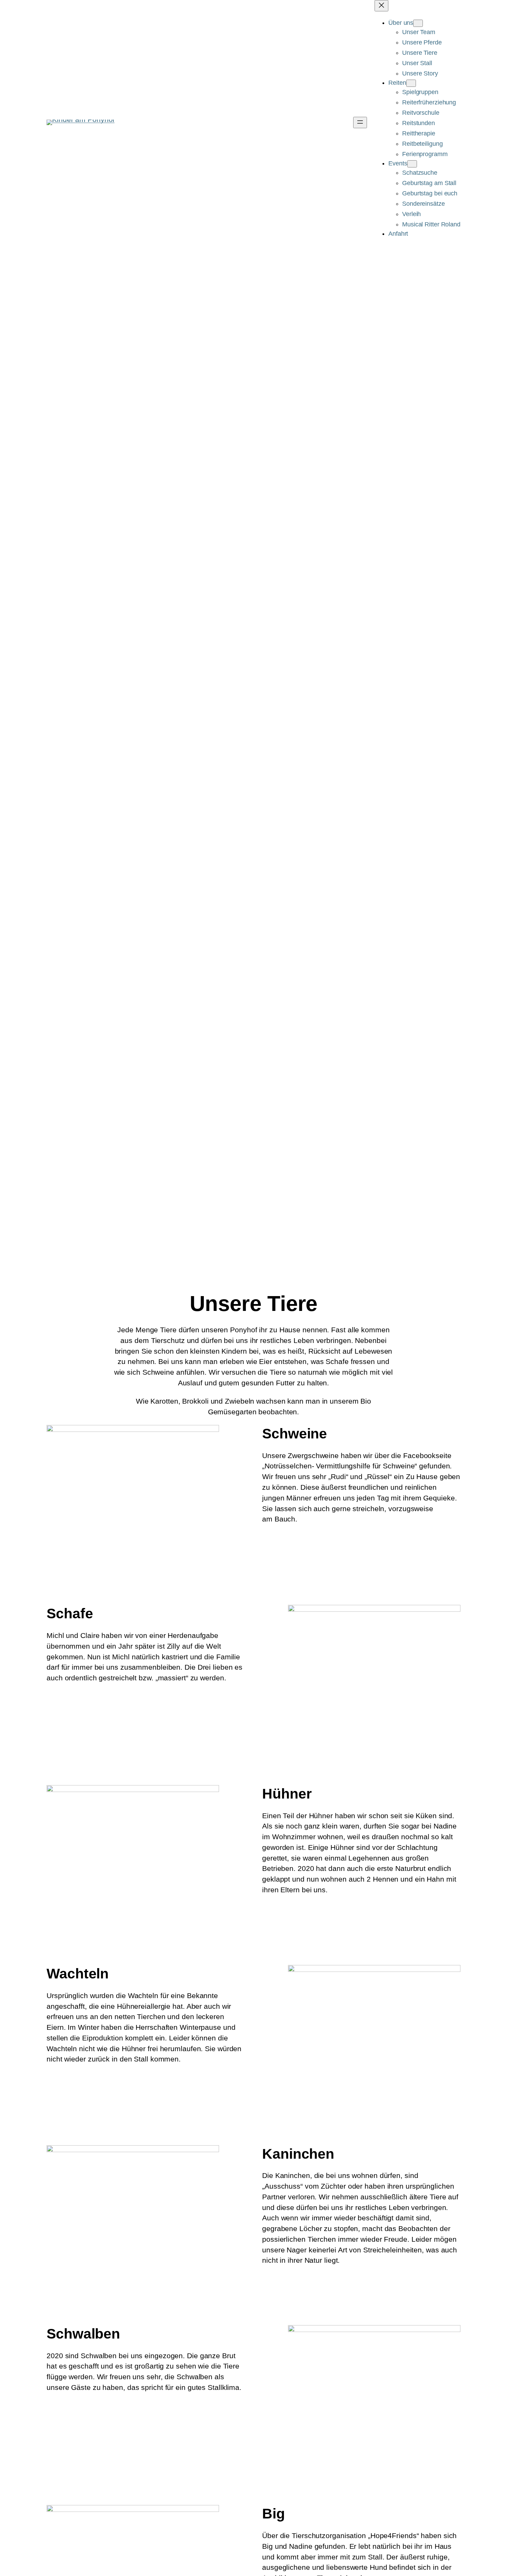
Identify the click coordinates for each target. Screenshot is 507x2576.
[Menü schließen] (381, 6)
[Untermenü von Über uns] (418, 23)
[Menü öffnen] (360, 123)
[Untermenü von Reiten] (411, 83)
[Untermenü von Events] (412, 164)
